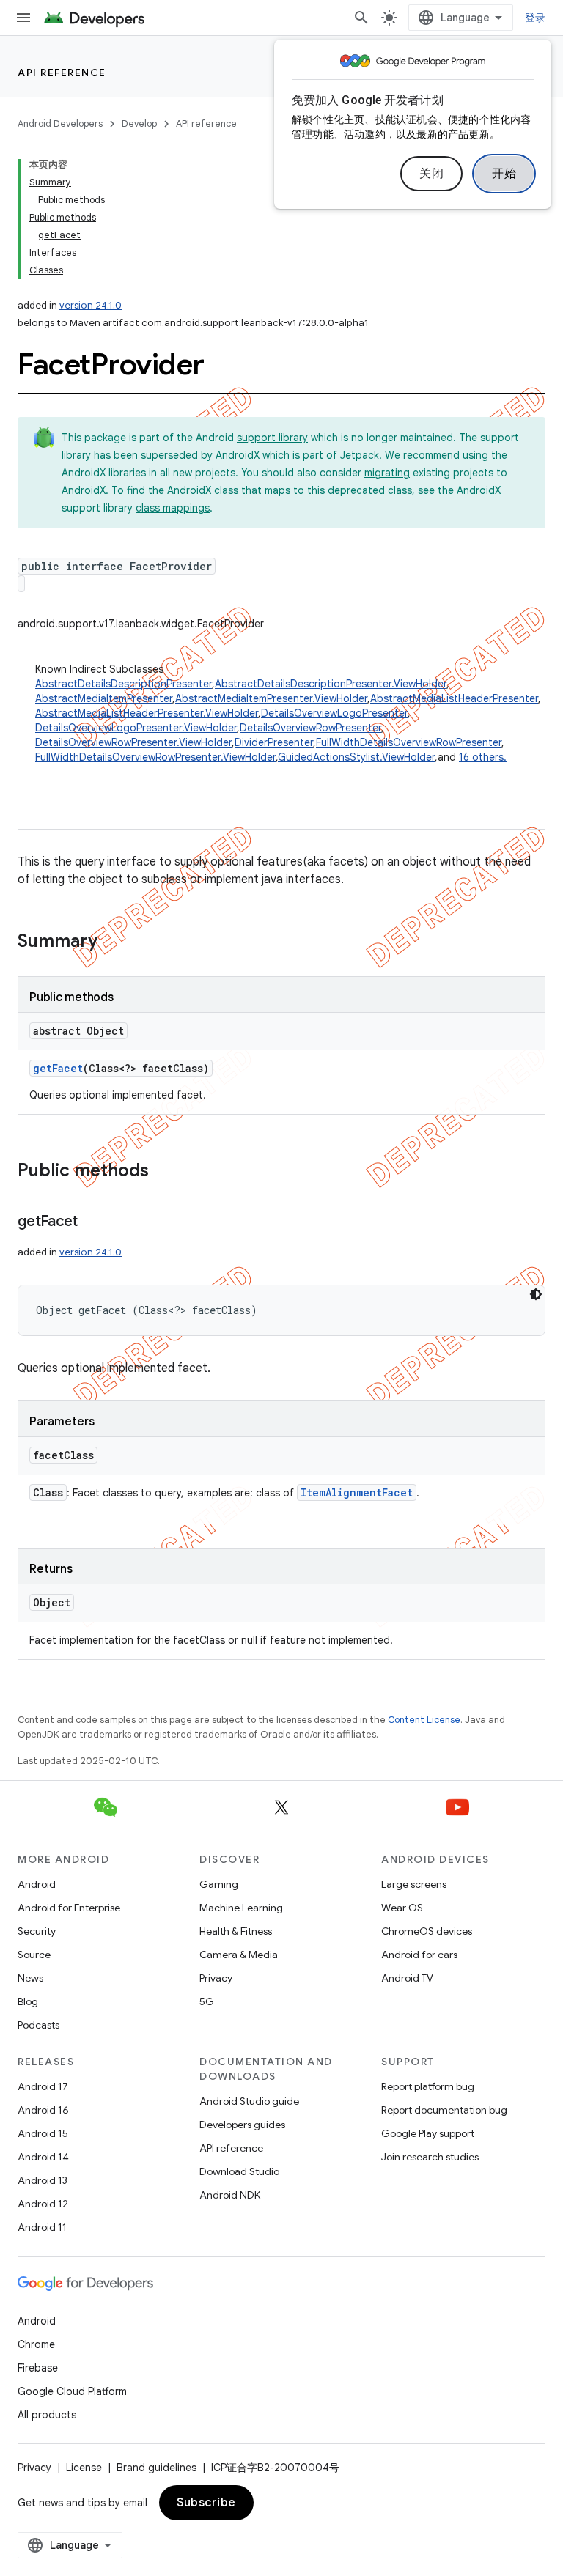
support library (272, 438)
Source (34, 1955)
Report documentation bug (444, 2110)
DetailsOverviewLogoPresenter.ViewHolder (136, 728)
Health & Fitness (236, 1931)
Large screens (414, 1884)
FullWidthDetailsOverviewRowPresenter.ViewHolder (155, 757)
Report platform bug (428, 2086)
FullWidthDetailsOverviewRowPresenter (409, 742)
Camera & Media (239, 1955)
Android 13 (43, 2180)
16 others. (483, 757)
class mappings (173, 508)
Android (37, 1884)
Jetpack (360, 455)
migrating (387, 473)
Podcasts (38, 2025)
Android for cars (419, 1955)
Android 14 (43, 2157)
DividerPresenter (274, 742)
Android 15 (43, 2133)
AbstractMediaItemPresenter (104, 698)
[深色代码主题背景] (536, 1294)
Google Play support (428, 2133)
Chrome (36, 2344)
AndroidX (238, 455)
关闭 (431, 174)
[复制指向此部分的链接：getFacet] (92, 1222)
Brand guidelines (157, 2468)
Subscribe (206, 2503)
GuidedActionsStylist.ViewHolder (356, 757)
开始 (504, 174)
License (84, 2468)
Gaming (219, 1884)
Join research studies (430, 2157)
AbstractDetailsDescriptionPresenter (124, 684)
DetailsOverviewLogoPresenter (334, 713)
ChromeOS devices (427, 1931)
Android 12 (43, 2204)
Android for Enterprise (69, 1908)
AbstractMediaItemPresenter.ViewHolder (271, 698)
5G (207, 2001)
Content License (424, 1720)
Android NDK (230, 2195)
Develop (139, 123)
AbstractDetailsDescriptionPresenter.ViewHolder (331, 684)
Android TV (407, 1978)
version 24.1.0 (91, 305)
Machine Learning (241, 1908)
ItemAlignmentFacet (357, 1492)
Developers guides (242, 2125)
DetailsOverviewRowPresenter (310, 728)
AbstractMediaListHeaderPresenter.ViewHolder (147, 713)
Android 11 (42, 2227)
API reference (62, 73)
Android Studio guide (249, 2101)
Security (37, 1931)
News (30, 1978)
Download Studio (239, 2171)
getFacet (58, 1068)
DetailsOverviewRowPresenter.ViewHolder (133, 742)
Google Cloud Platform (72, 2391)
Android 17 (43, 2086)
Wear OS (402, 1908)
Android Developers (60, 123)
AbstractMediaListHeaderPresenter (454, 698)
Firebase (38, 2368)
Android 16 (43, 2110)
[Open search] (361, 18)
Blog (28, 2001)
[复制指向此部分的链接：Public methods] (163, 1172)
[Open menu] (23, 18)
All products (47, 2415)
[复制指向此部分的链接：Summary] (112, 942)
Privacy (216, 1978)
